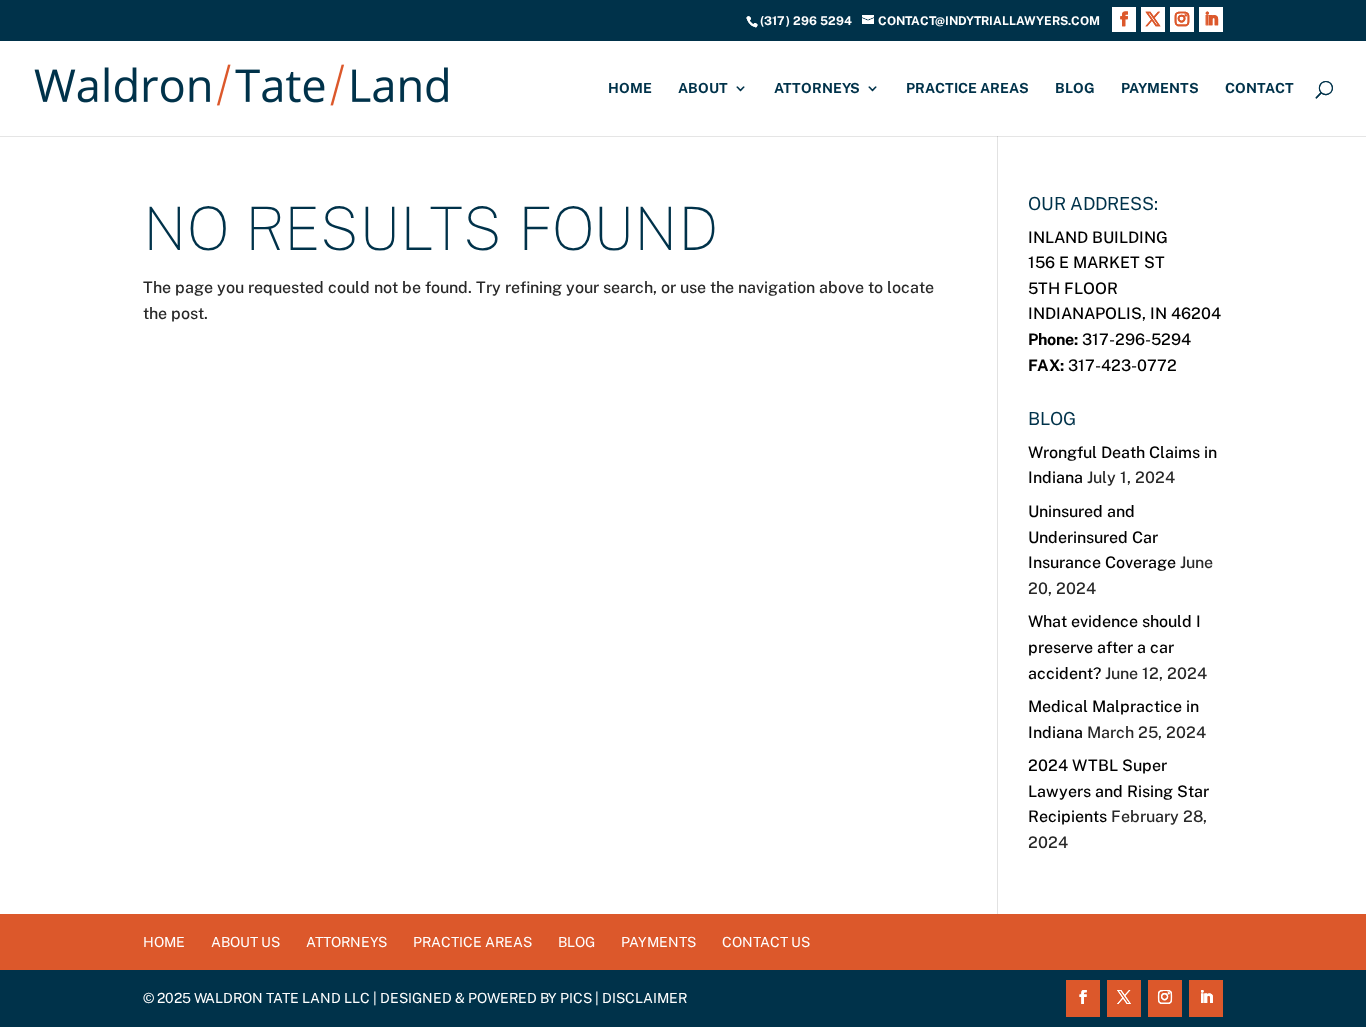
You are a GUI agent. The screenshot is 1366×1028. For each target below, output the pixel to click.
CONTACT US (766, 942)
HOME (630, 88)
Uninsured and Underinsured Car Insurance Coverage (1102, 537)
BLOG (1075, 88)
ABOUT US (245, 942)
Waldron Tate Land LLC (282, 998)
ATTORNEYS (817, 88)
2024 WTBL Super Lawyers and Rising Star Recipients (1118, 791)
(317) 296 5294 (806, 21)
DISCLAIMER (644, 998)
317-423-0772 (1102, 365)
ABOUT (703, 88)
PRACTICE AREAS (967, 88)
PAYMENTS (1160, 88)
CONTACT (1259, 88)
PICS (576, 998)
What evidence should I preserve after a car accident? (1114, 647)
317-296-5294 (1109, 339)
